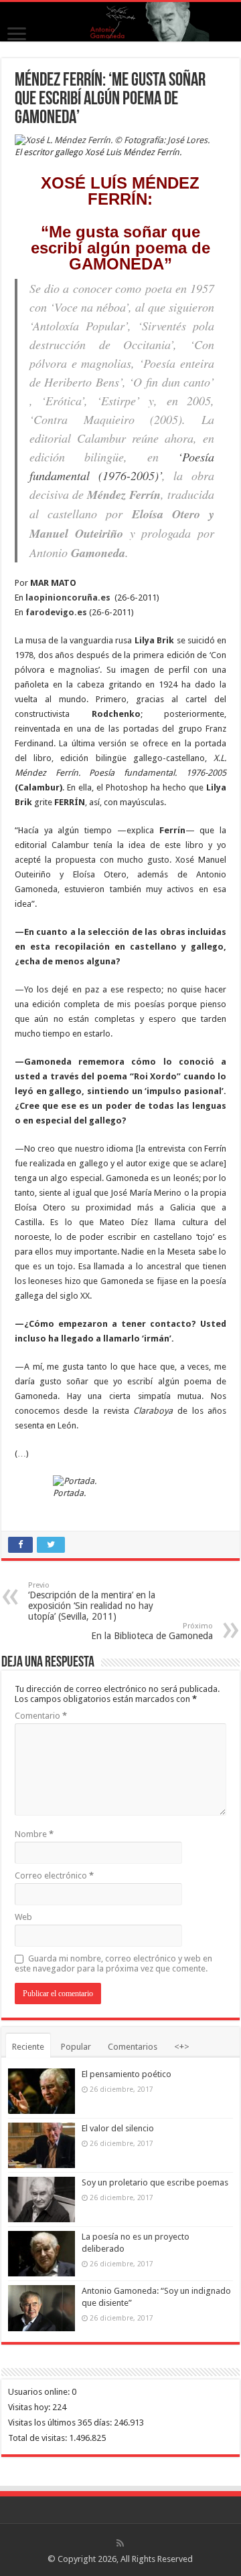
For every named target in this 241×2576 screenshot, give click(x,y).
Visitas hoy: (30, 2407)
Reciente (28, 2047)
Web (23, 1917)
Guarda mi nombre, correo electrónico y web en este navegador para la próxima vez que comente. (113, 1963)
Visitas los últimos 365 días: (61, 2423)
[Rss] (120, 2543)
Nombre (34, 1834)
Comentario (41, 1716)
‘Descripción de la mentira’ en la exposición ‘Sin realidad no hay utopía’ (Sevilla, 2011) (92, 1601)
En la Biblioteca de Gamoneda (152, 1631)
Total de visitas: (38, 2438)
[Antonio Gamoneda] (120, 22)
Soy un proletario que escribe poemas (155, 2182)
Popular (76, 2047)
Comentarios (133, 2047)
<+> (182, 2047)
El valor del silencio (118, 2128)
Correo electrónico (54, 1875)
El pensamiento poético (127, 2074)
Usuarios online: (40, 2392)
